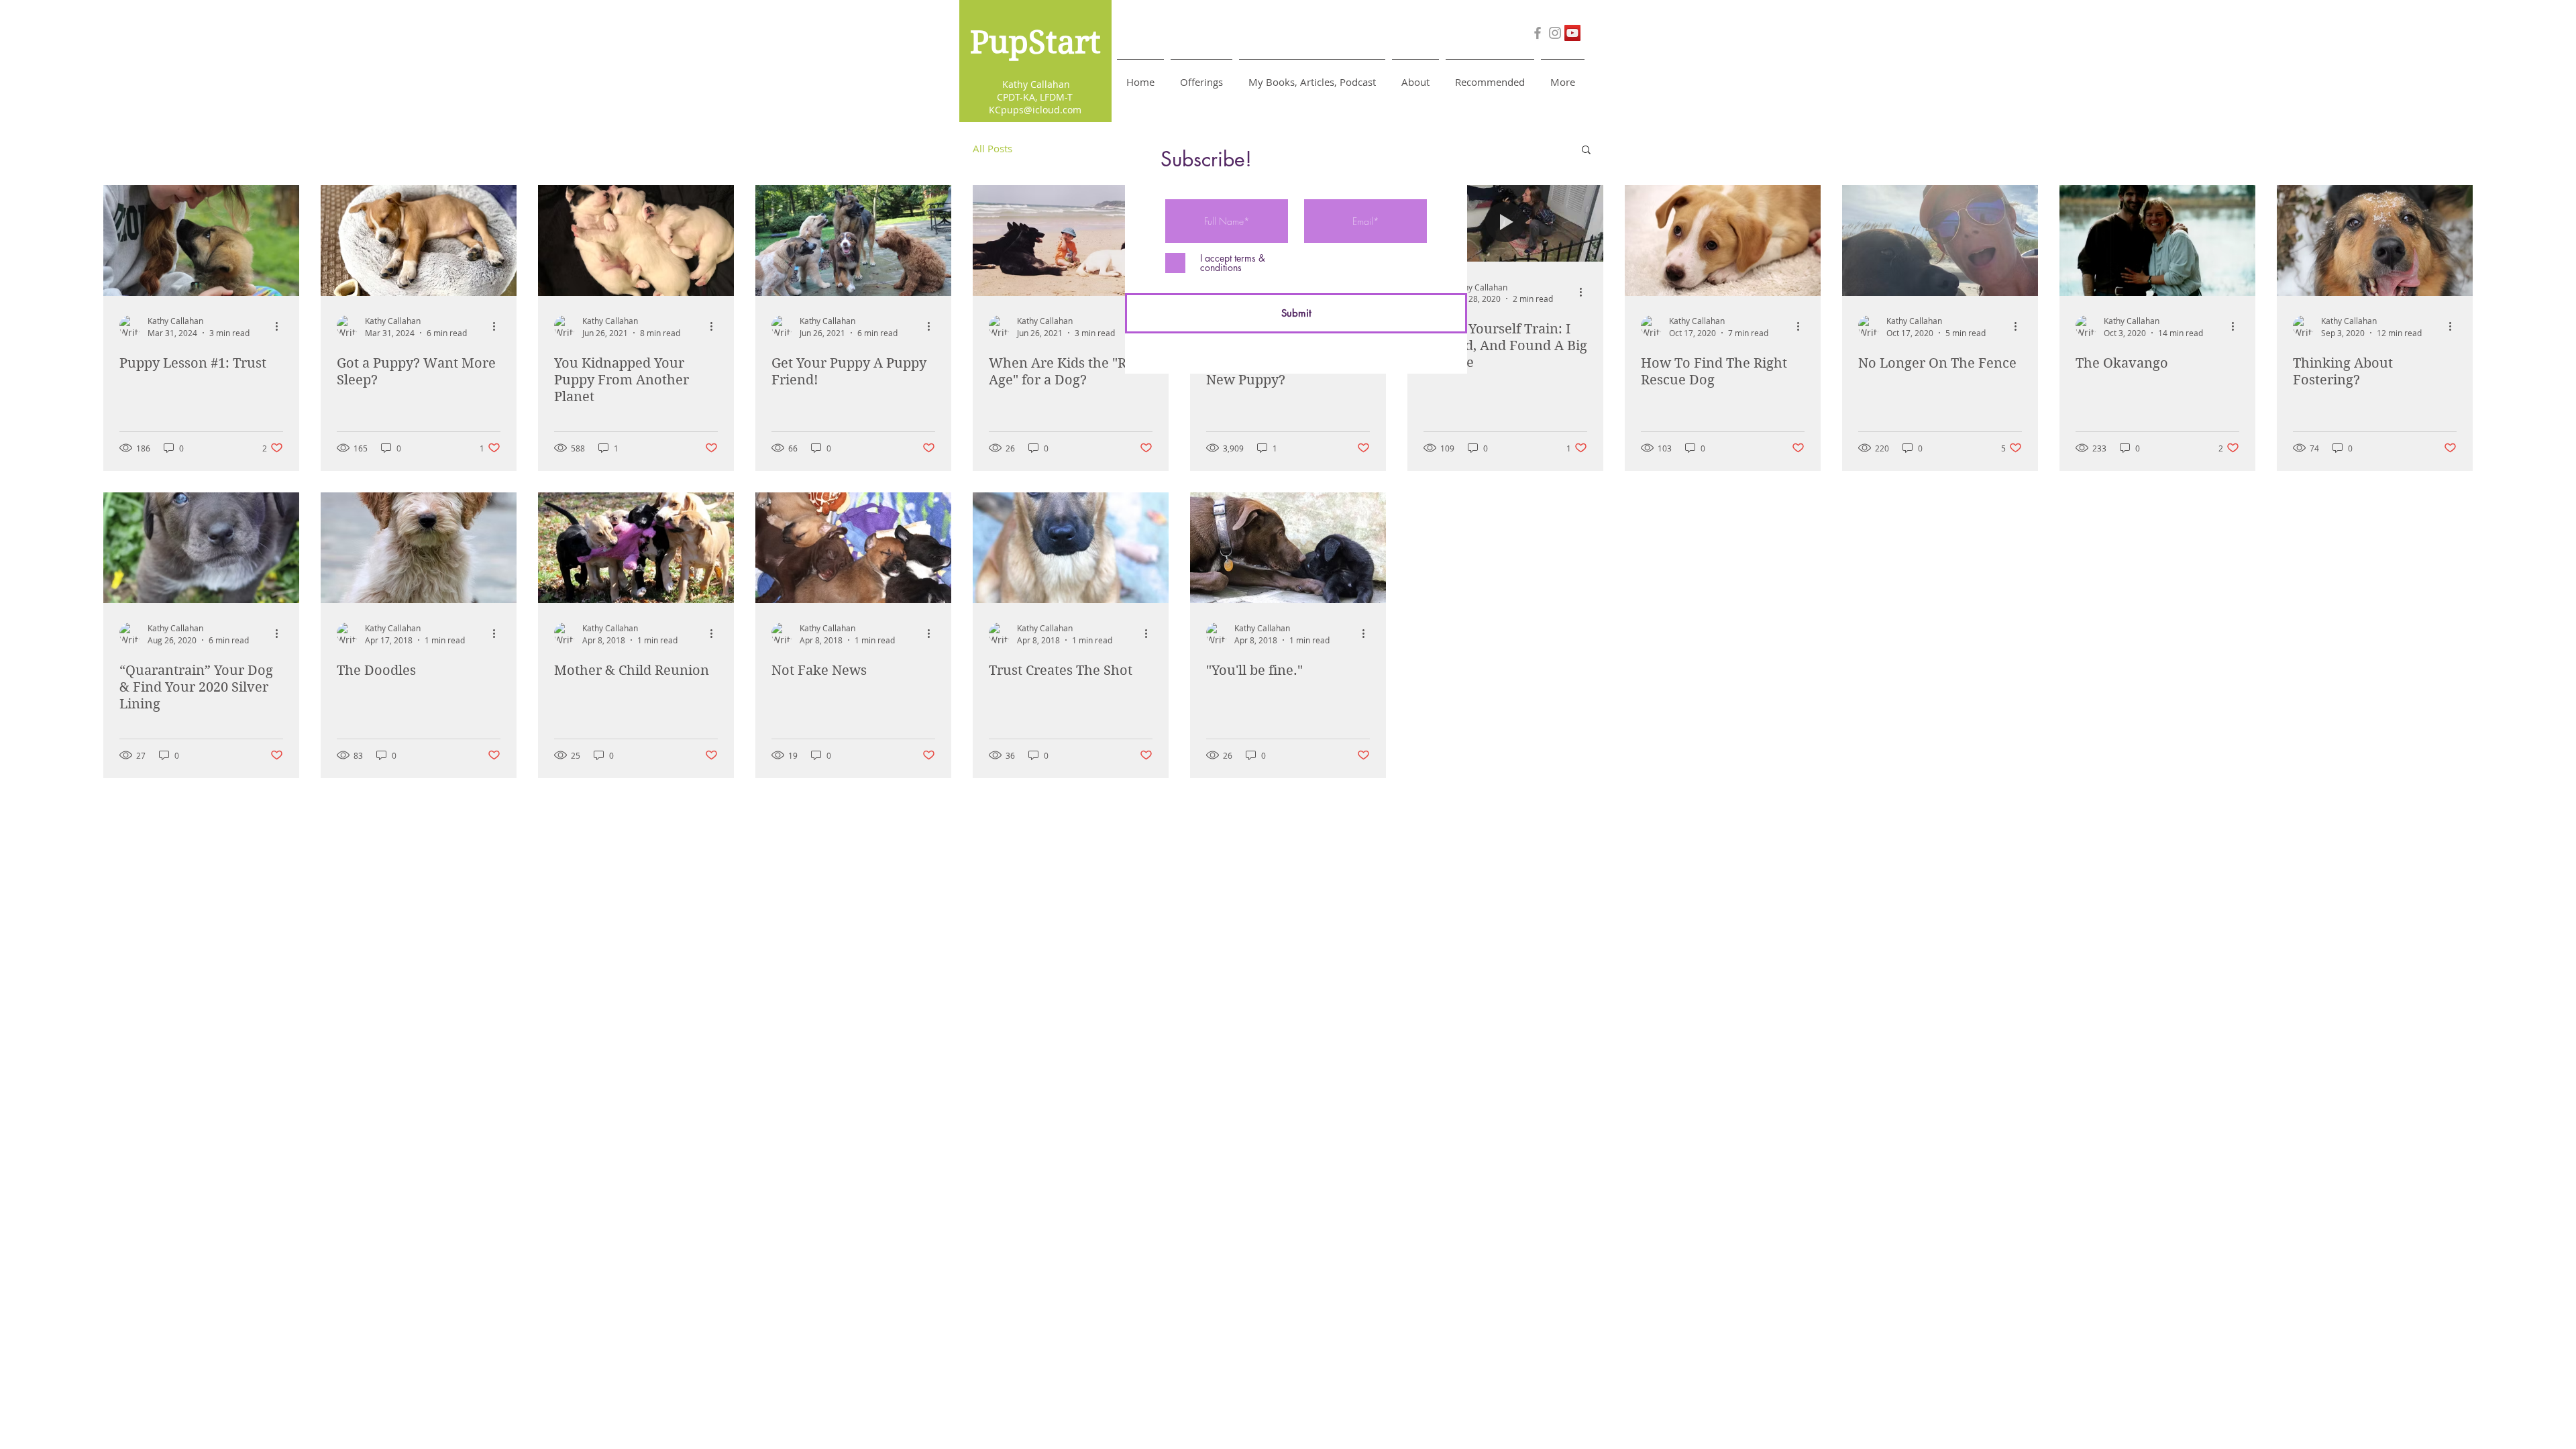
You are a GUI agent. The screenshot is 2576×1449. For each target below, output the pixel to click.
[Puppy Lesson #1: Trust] (201, 240)
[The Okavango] (2157, 240)
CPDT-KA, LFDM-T (1035, 97)
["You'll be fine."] (1288, 548)
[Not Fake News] (853, 548)
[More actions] (281, 326)
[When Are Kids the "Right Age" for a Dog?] (1071, 240)
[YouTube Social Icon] (1572, 33)
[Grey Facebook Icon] (1538, 33)
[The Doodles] (419, 548)
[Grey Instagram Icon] (1555, 33)
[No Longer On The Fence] (1940, 240)
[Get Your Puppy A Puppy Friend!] (853, 240)
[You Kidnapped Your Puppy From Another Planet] (636, 240)
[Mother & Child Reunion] (636, 548)
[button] (1201, 76)
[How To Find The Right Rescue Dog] (1723, 240)
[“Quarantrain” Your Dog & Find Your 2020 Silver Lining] (201, 548)
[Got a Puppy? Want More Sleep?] (419, 240)
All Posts (992, 148)
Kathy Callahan (1035, 84)
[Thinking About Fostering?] (2375, 240)
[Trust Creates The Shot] (1071, 548)
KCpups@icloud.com (1035, 110)
